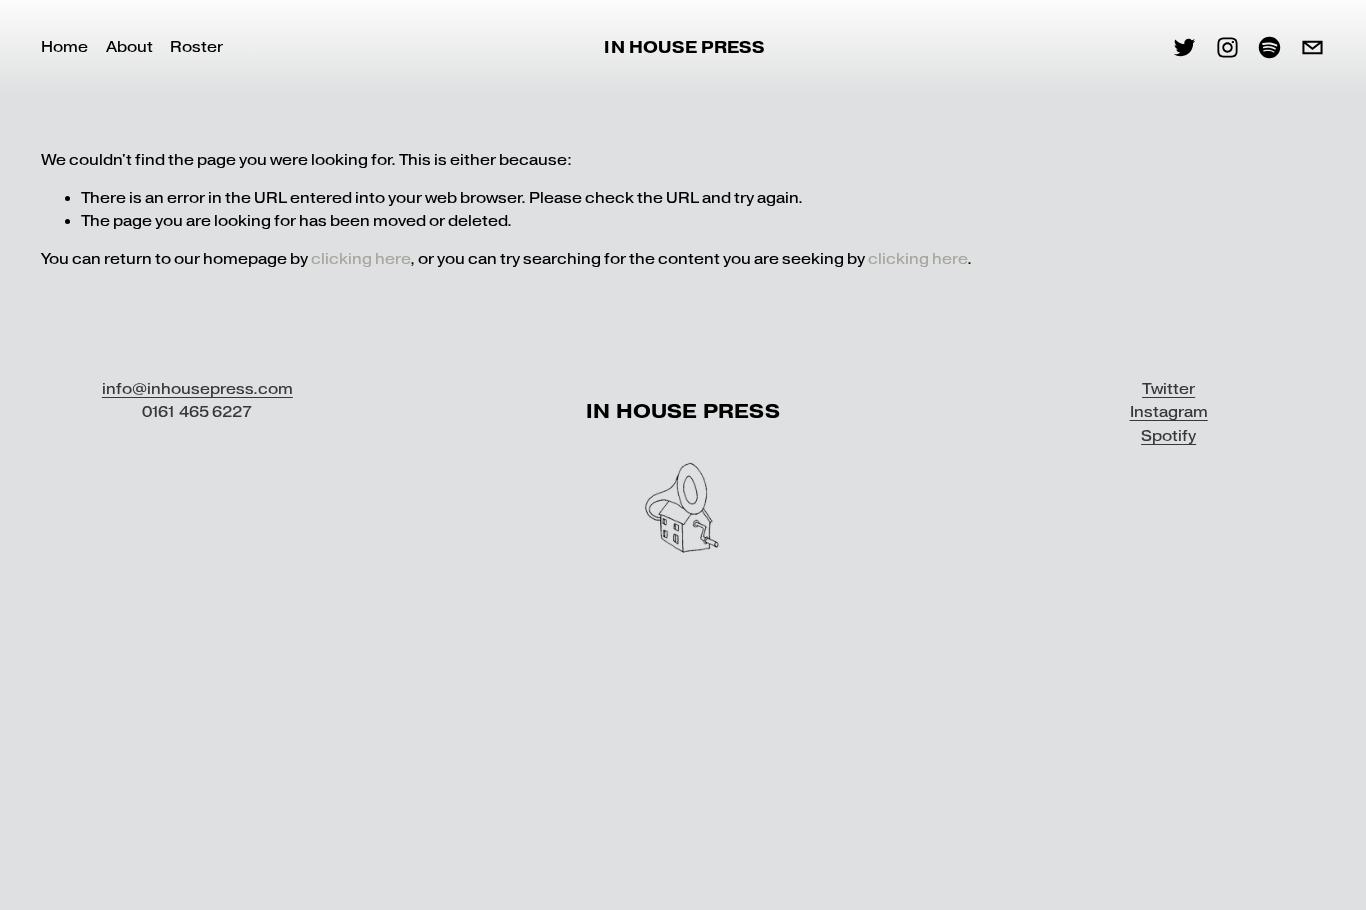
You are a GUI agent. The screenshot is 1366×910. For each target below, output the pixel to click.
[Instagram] (1227, 47)
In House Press (683, 47)
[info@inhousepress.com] (1312, 47)
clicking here (360, 259)
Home (64, 47)
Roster (196, 47)
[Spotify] (1269, 47)
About (129, 47)
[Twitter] (1184, 47)
